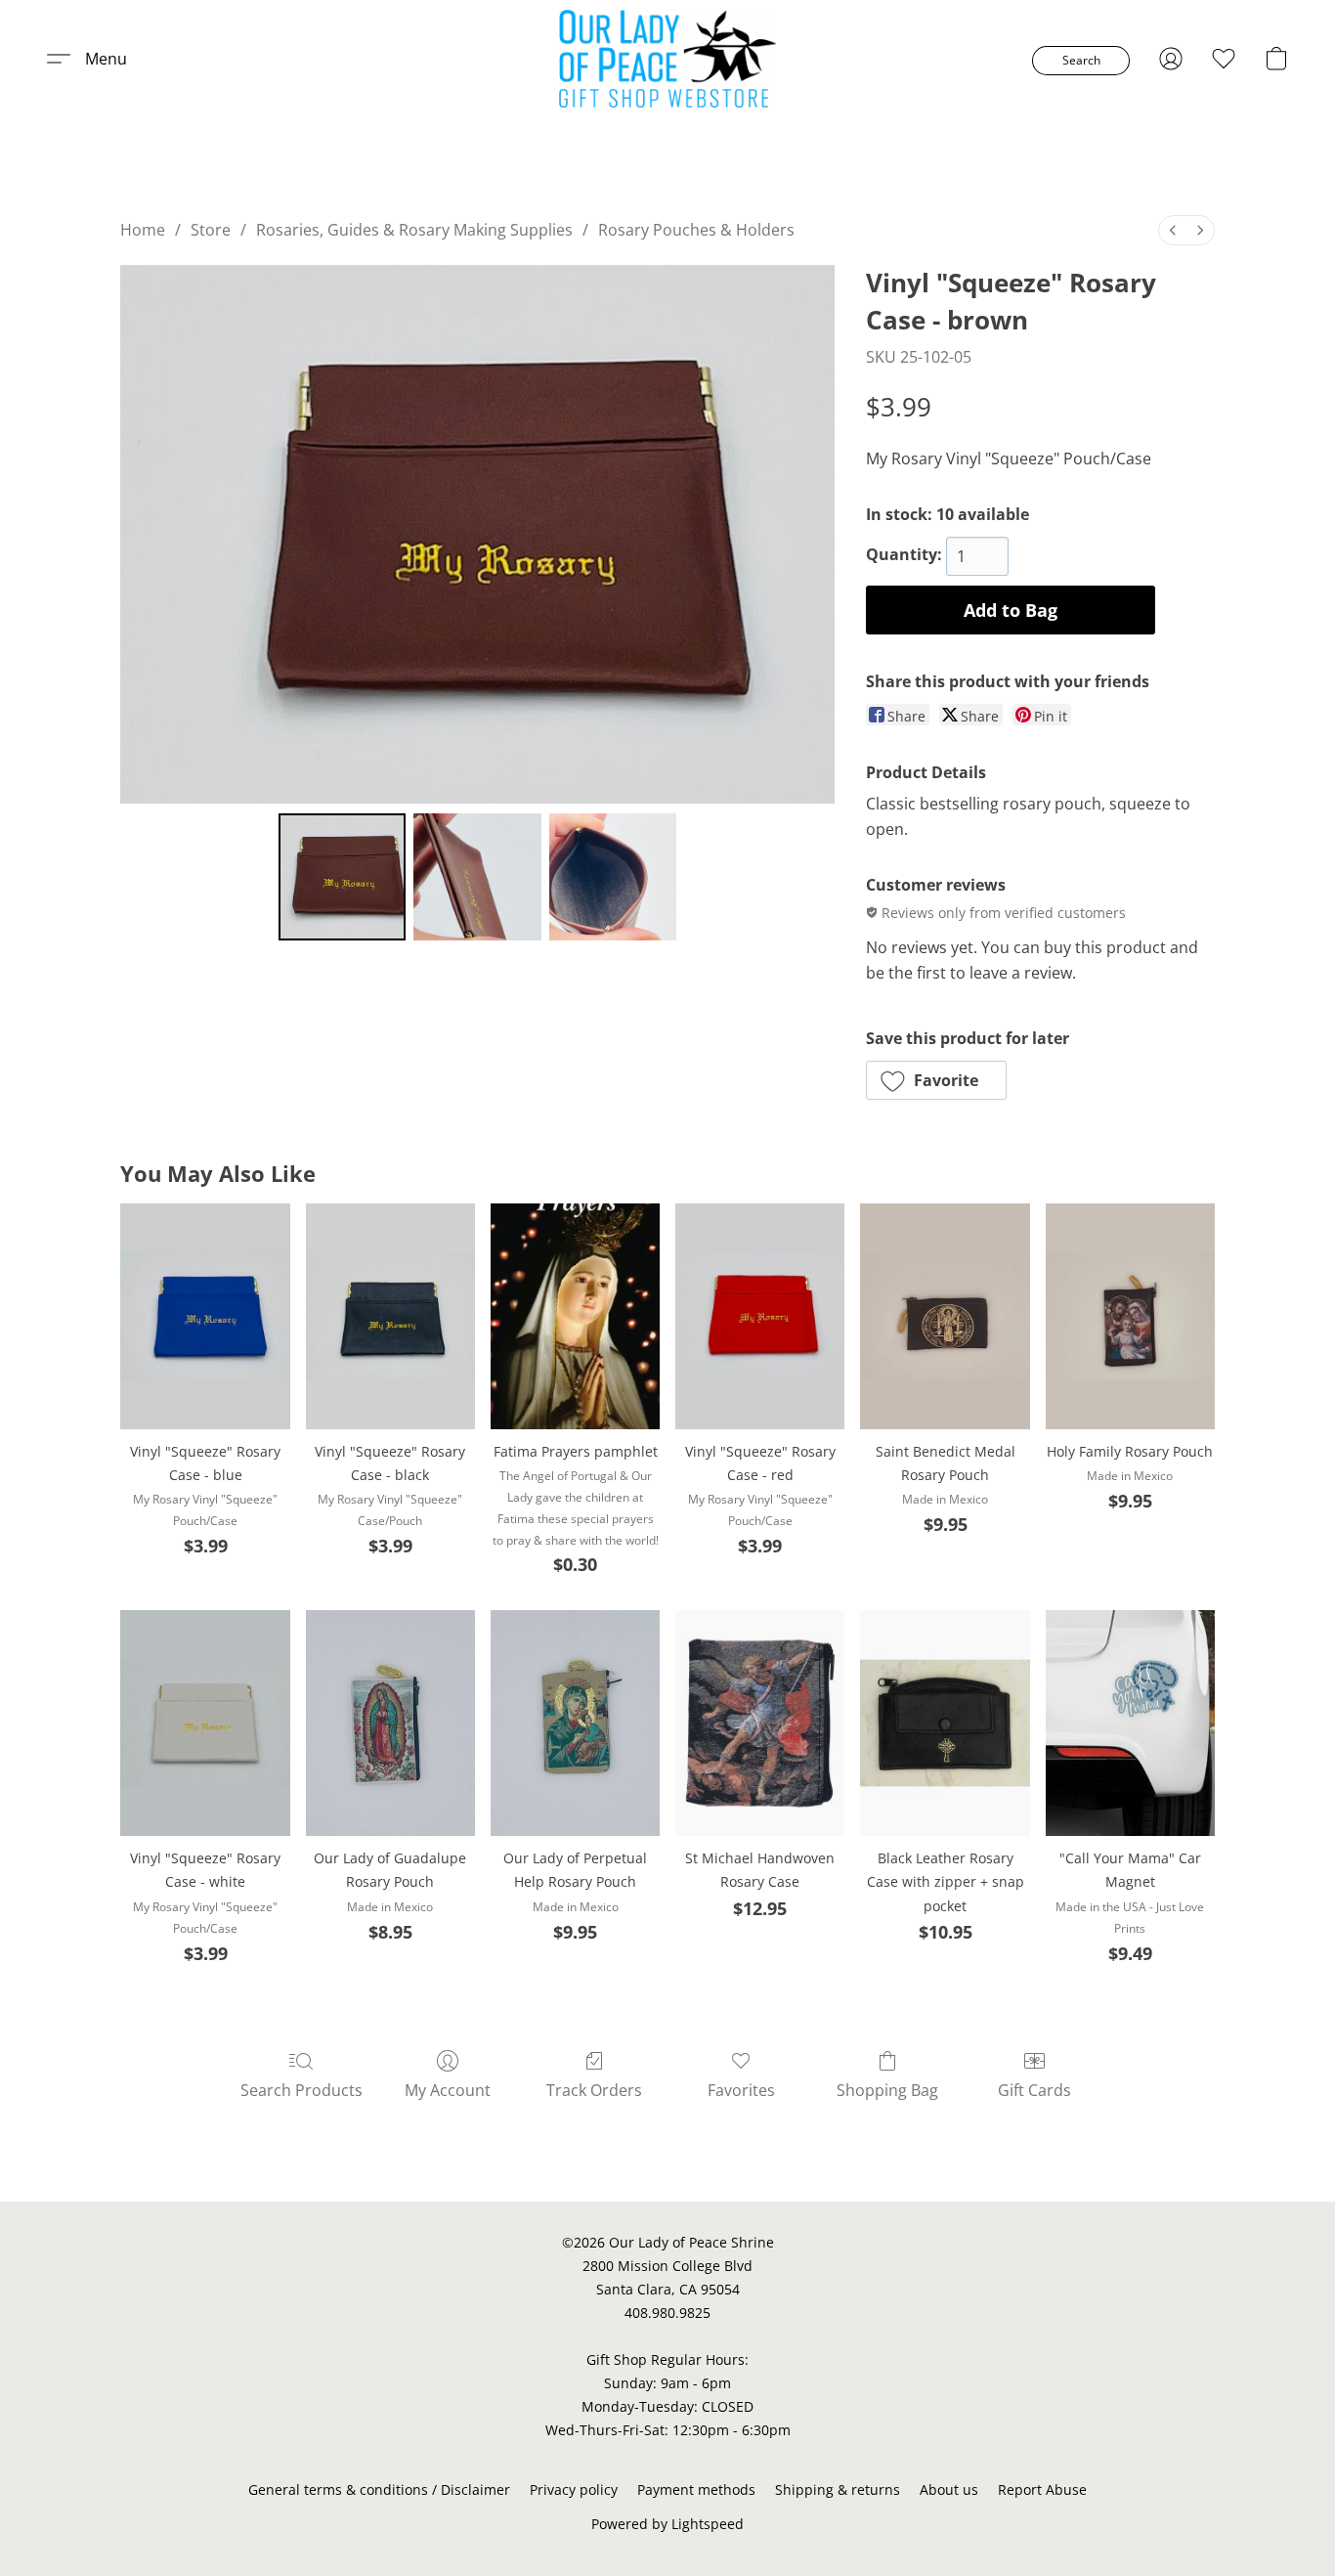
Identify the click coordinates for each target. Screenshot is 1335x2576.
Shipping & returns (838, 2489)
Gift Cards (1034, 2090)
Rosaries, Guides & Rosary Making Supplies (414, 230)
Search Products (301, 2090)
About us (949, 2489)
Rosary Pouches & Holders (696, 230)
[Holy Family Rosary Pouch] (1130, 1316)
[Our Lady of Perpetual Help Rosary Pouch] (575, 1723)
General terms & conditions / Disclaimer (379, 2489)
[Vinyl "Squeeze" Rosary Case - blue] (205, 1316)
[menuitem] (1173, 230)
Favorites (741, 2090)
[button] (668, 59)
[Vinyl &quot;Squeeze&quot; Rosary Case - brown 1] (477, 877)
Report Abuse (1042, 2489)
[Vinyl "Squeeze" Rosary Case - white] (205, 1723)
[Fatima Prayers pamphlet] (575, 1316)
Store (211, 230)
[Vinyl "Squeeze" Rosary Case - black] (390, 1316)
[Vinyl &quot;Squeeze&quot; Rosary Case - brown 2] (613, 877)
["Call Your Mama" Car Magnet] (1130, 1723)
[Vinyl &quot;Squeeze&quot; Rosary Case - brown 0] (342, 877)
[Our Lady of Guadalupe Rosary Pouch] (390, 1723)
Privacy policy (574, 2489)
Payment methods (696, 2489)
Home (143, 230)
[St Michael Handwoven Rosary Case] (760, 1723)
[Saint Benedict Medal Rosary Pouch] (945, 1316)
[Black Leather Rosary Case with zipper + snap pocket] (945, 1723)
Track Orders (594, 2090)
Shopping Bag (887, 2090)
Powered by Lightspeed (667, 2524)
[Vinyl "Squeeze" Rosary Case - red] (760, 1316)
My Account (448, 2090)
